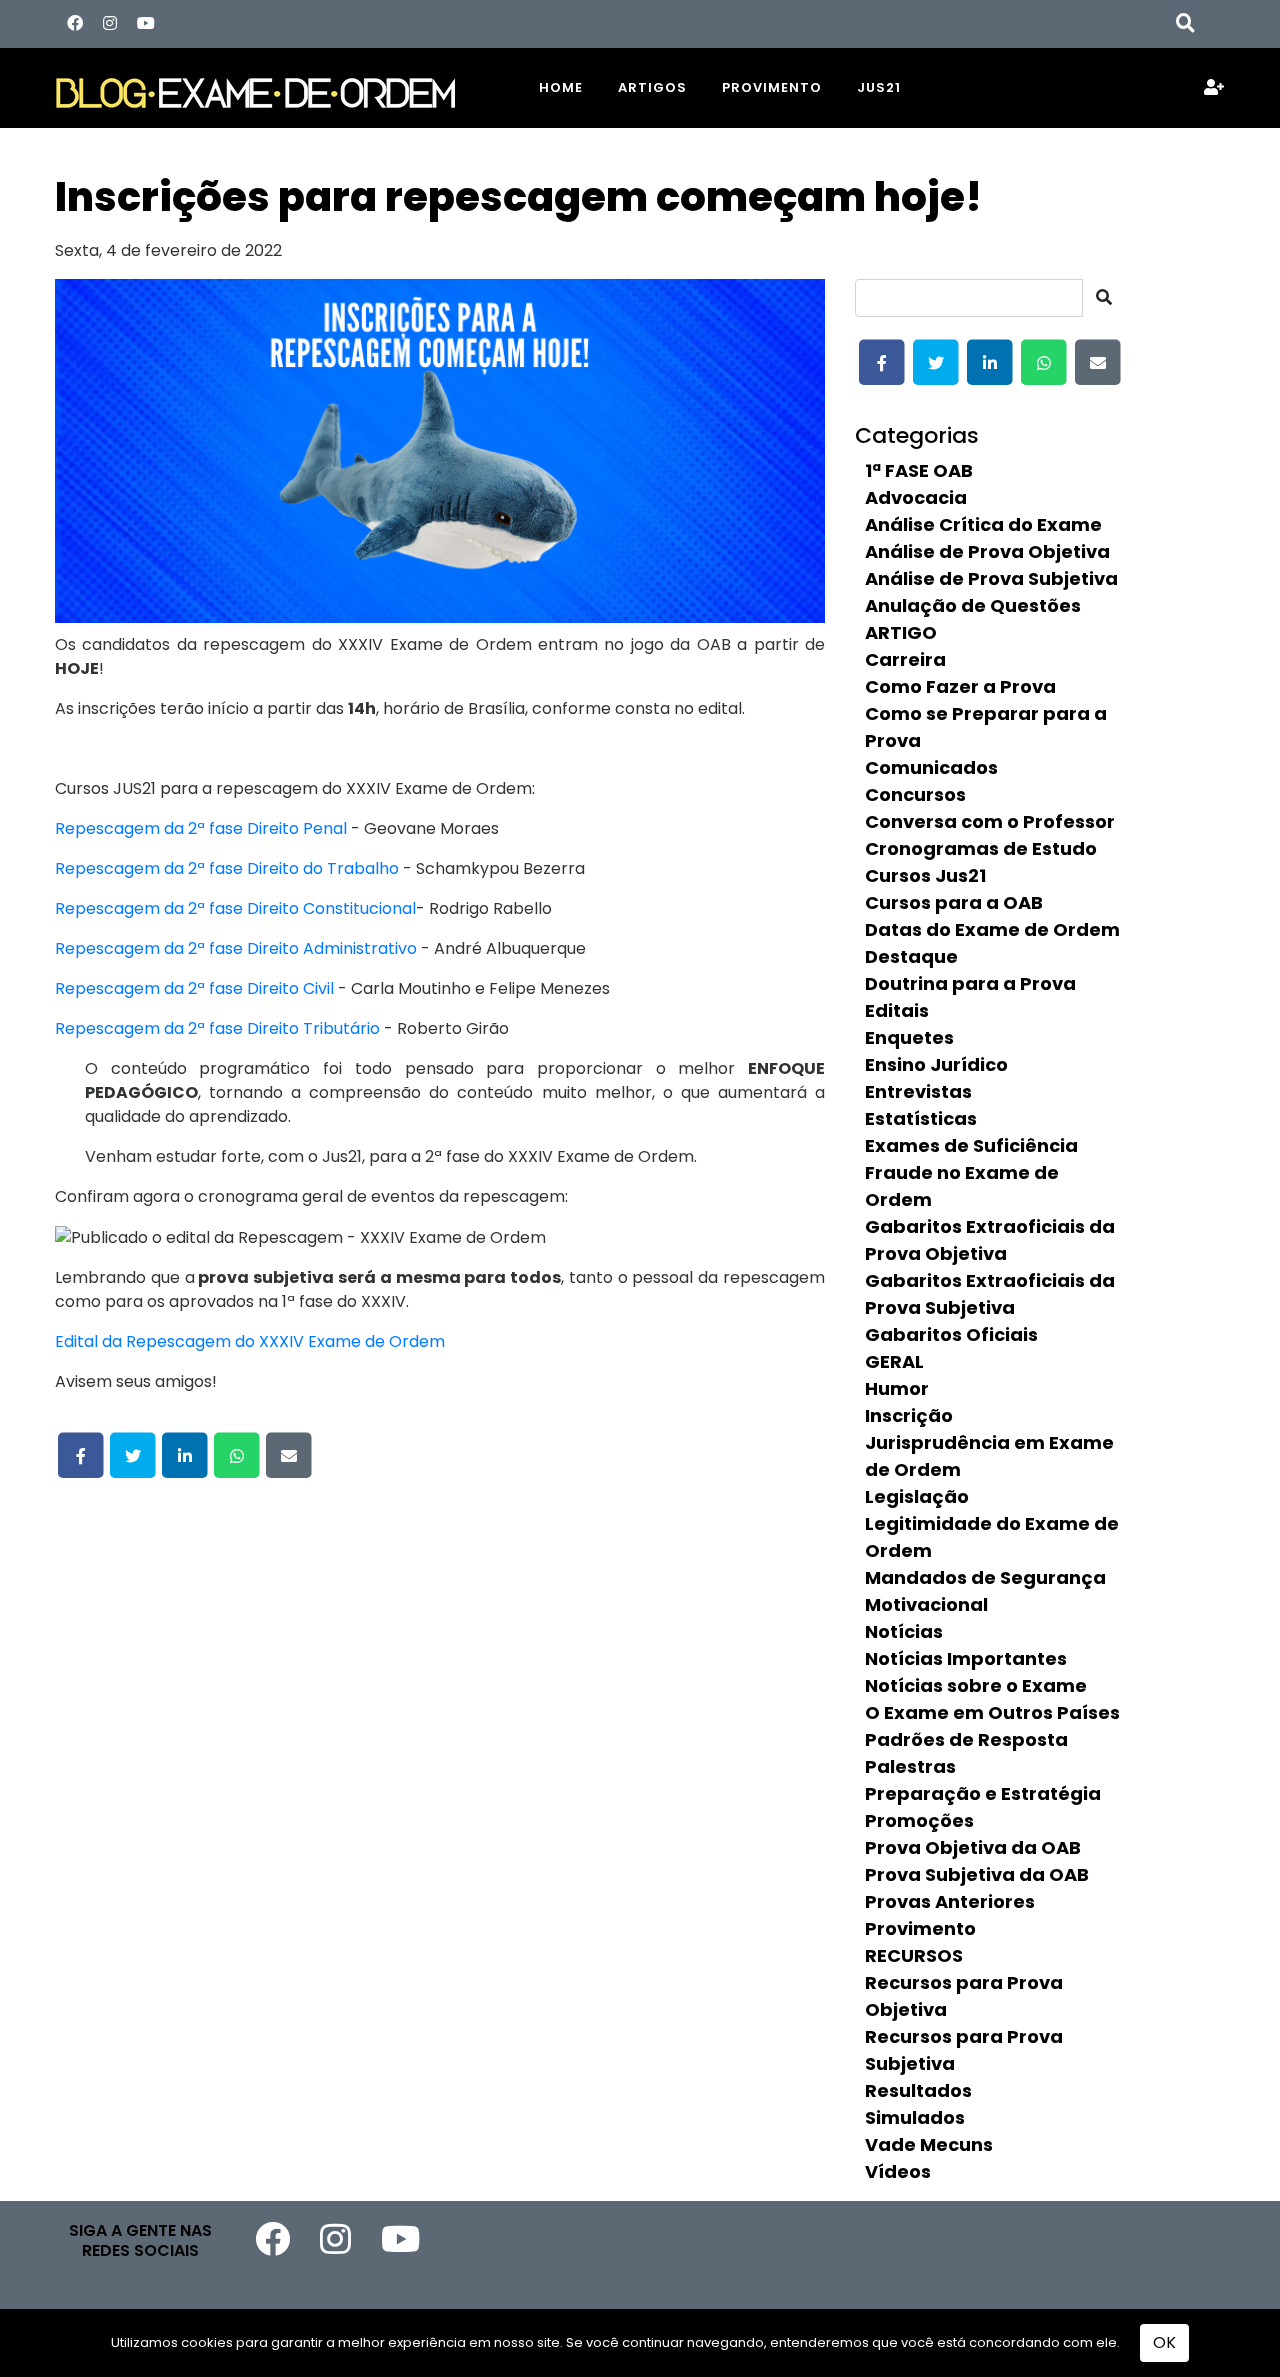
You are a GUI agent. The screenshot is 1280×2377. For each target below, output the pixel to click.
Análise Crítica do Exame (983, 524)
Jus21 (879, 87)
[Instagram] (110, 23)
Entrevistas (918, 1091)
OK (1164, 2342)
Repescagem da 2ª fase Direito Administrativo (236, 948)
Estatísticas (921, 1118)
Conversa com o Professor (990, 821)
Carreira (905, 659)
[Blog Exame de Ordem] (280, 87)
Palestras (910, 1766)
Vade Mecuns (929, 2144)
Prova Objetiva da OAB (973, 1847)
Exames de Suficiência (971, 1145)
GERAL (894, 1361)
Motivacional (926, 1604)
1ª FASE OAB (919, 470)
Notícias (904, 1631)
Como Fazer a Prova (960, 686)
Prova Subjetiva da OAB (977, 1874)
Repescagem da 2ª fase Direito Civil (194, 988)
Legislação (917, 1496)
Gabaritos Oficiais (951, 1334)
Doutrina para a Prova (970, 983)
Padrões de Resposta (966, 1739)
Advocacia (916, 497)
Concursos (915, 794)
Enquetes (909, 1037)
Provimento (772, 87)
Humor (897, 1388)
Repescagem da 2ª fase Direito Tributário (217, 1028)
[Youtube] (146, 23)
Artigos (652, 87)
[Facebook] (75, 23)
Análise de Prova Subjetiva (991, 578)
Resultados (918, 2090)
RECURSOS (914, 1955)
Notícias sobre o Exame (976, 1685)
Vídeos (898, 2171)
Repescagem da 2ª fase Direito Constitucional (235, 908)
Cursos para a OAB (954, 902)
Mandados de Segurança (985, 1577)
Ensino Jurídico (936, 1064)
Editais (897, 1010)
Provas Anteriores (950, 1901)
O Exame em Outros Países (992, 1712)
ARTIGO (901, 632)
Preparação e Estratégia (983, 1793)
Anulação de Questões (973, 605)
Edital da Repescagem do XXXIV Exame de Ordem (250, 1341)
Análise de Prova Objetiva (987, 551)
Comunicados (931, 767)
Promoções (919, 1820)
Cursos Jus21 (925, 875)
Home (561, 87)
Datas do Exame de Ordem (992, 929)
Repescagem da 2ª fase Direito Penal (201, 828)
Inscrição (909, 1415)
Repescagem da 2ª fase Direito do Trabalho (227, 868)
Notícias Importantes (966, 1658)
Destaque (911, 956)
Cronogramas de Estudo (981, 848)
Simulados (915, 2117)
